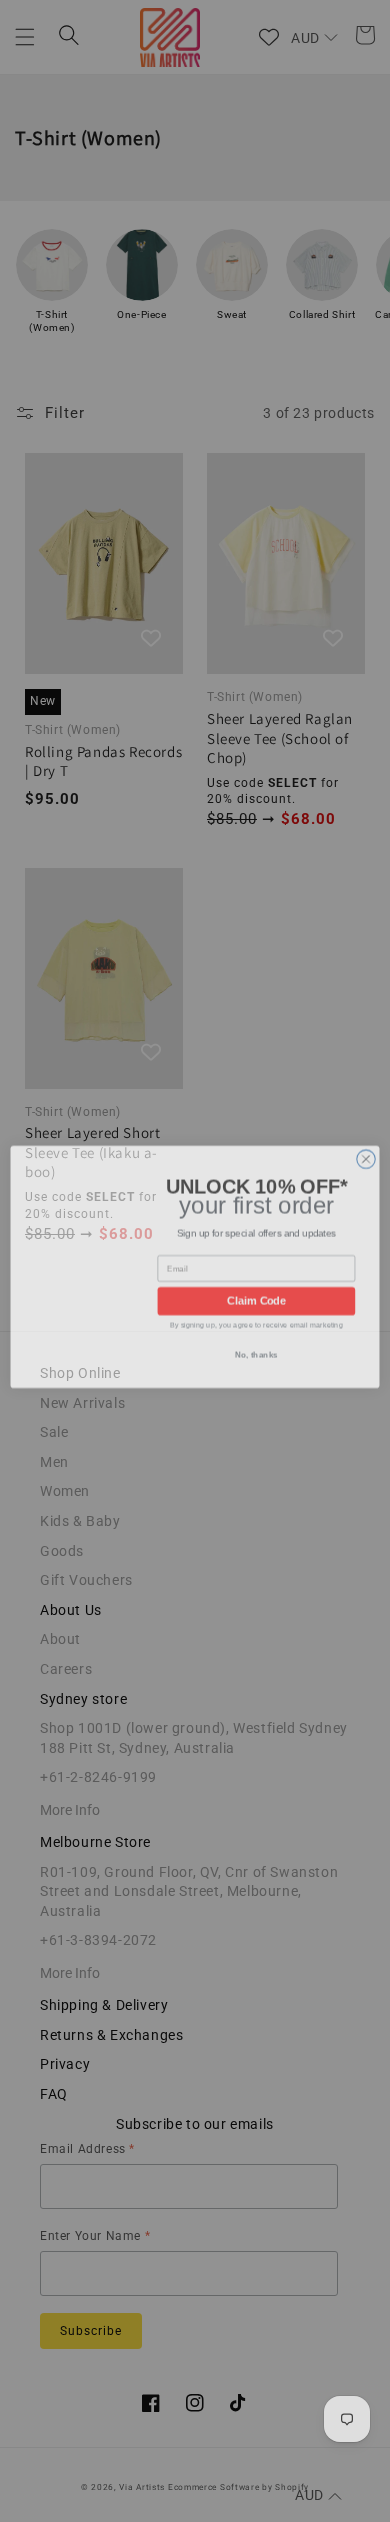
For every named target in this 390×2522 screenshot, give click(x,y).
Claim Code (256, 1296)
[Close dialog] (366, 1153)
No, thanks (257, 1352)
